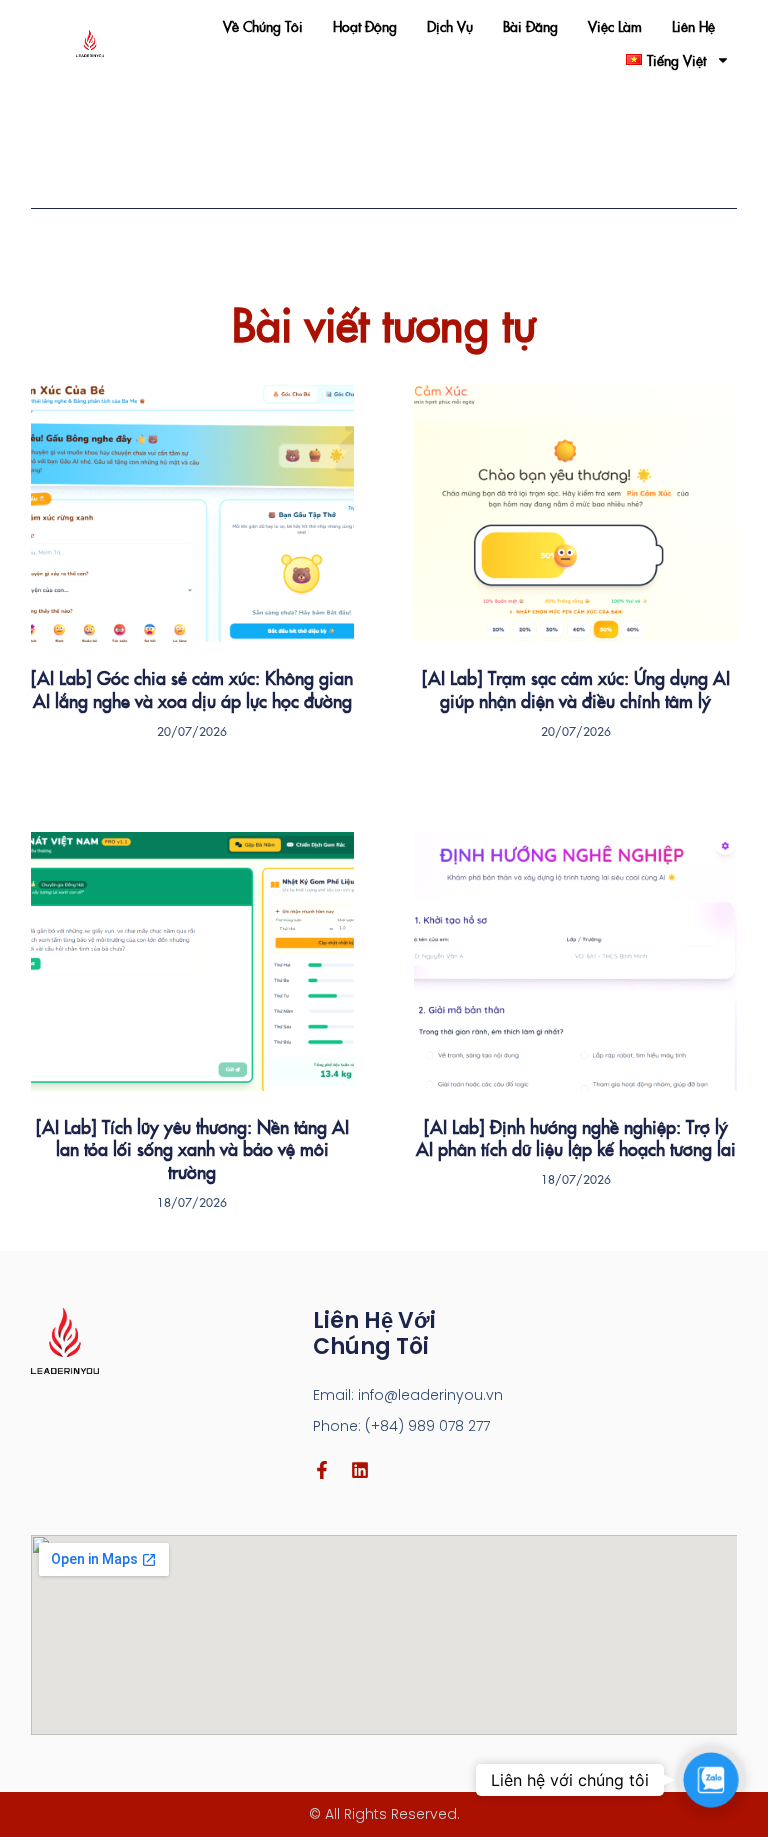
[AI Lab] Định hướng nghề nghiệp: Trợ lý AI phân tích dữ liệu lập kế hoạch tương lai (576, 1138)
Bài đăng (530, 26)
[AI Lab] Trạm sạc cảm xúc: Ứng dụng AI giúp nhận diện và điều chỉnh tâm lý (576, 689)
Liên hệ (693, 26)
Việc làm (615, 26)
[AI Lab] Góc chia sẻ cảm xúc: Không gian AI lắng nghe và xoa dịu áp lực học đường (192, 689)
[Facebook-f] (322, 1470)
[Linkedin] (360, 1470)
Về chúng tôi (263, 26)
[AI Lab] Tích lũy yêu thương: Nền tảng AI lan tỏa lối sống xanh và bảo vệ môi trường (192, 1149)
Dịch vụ (450, 26)
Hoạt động (365, 26)
